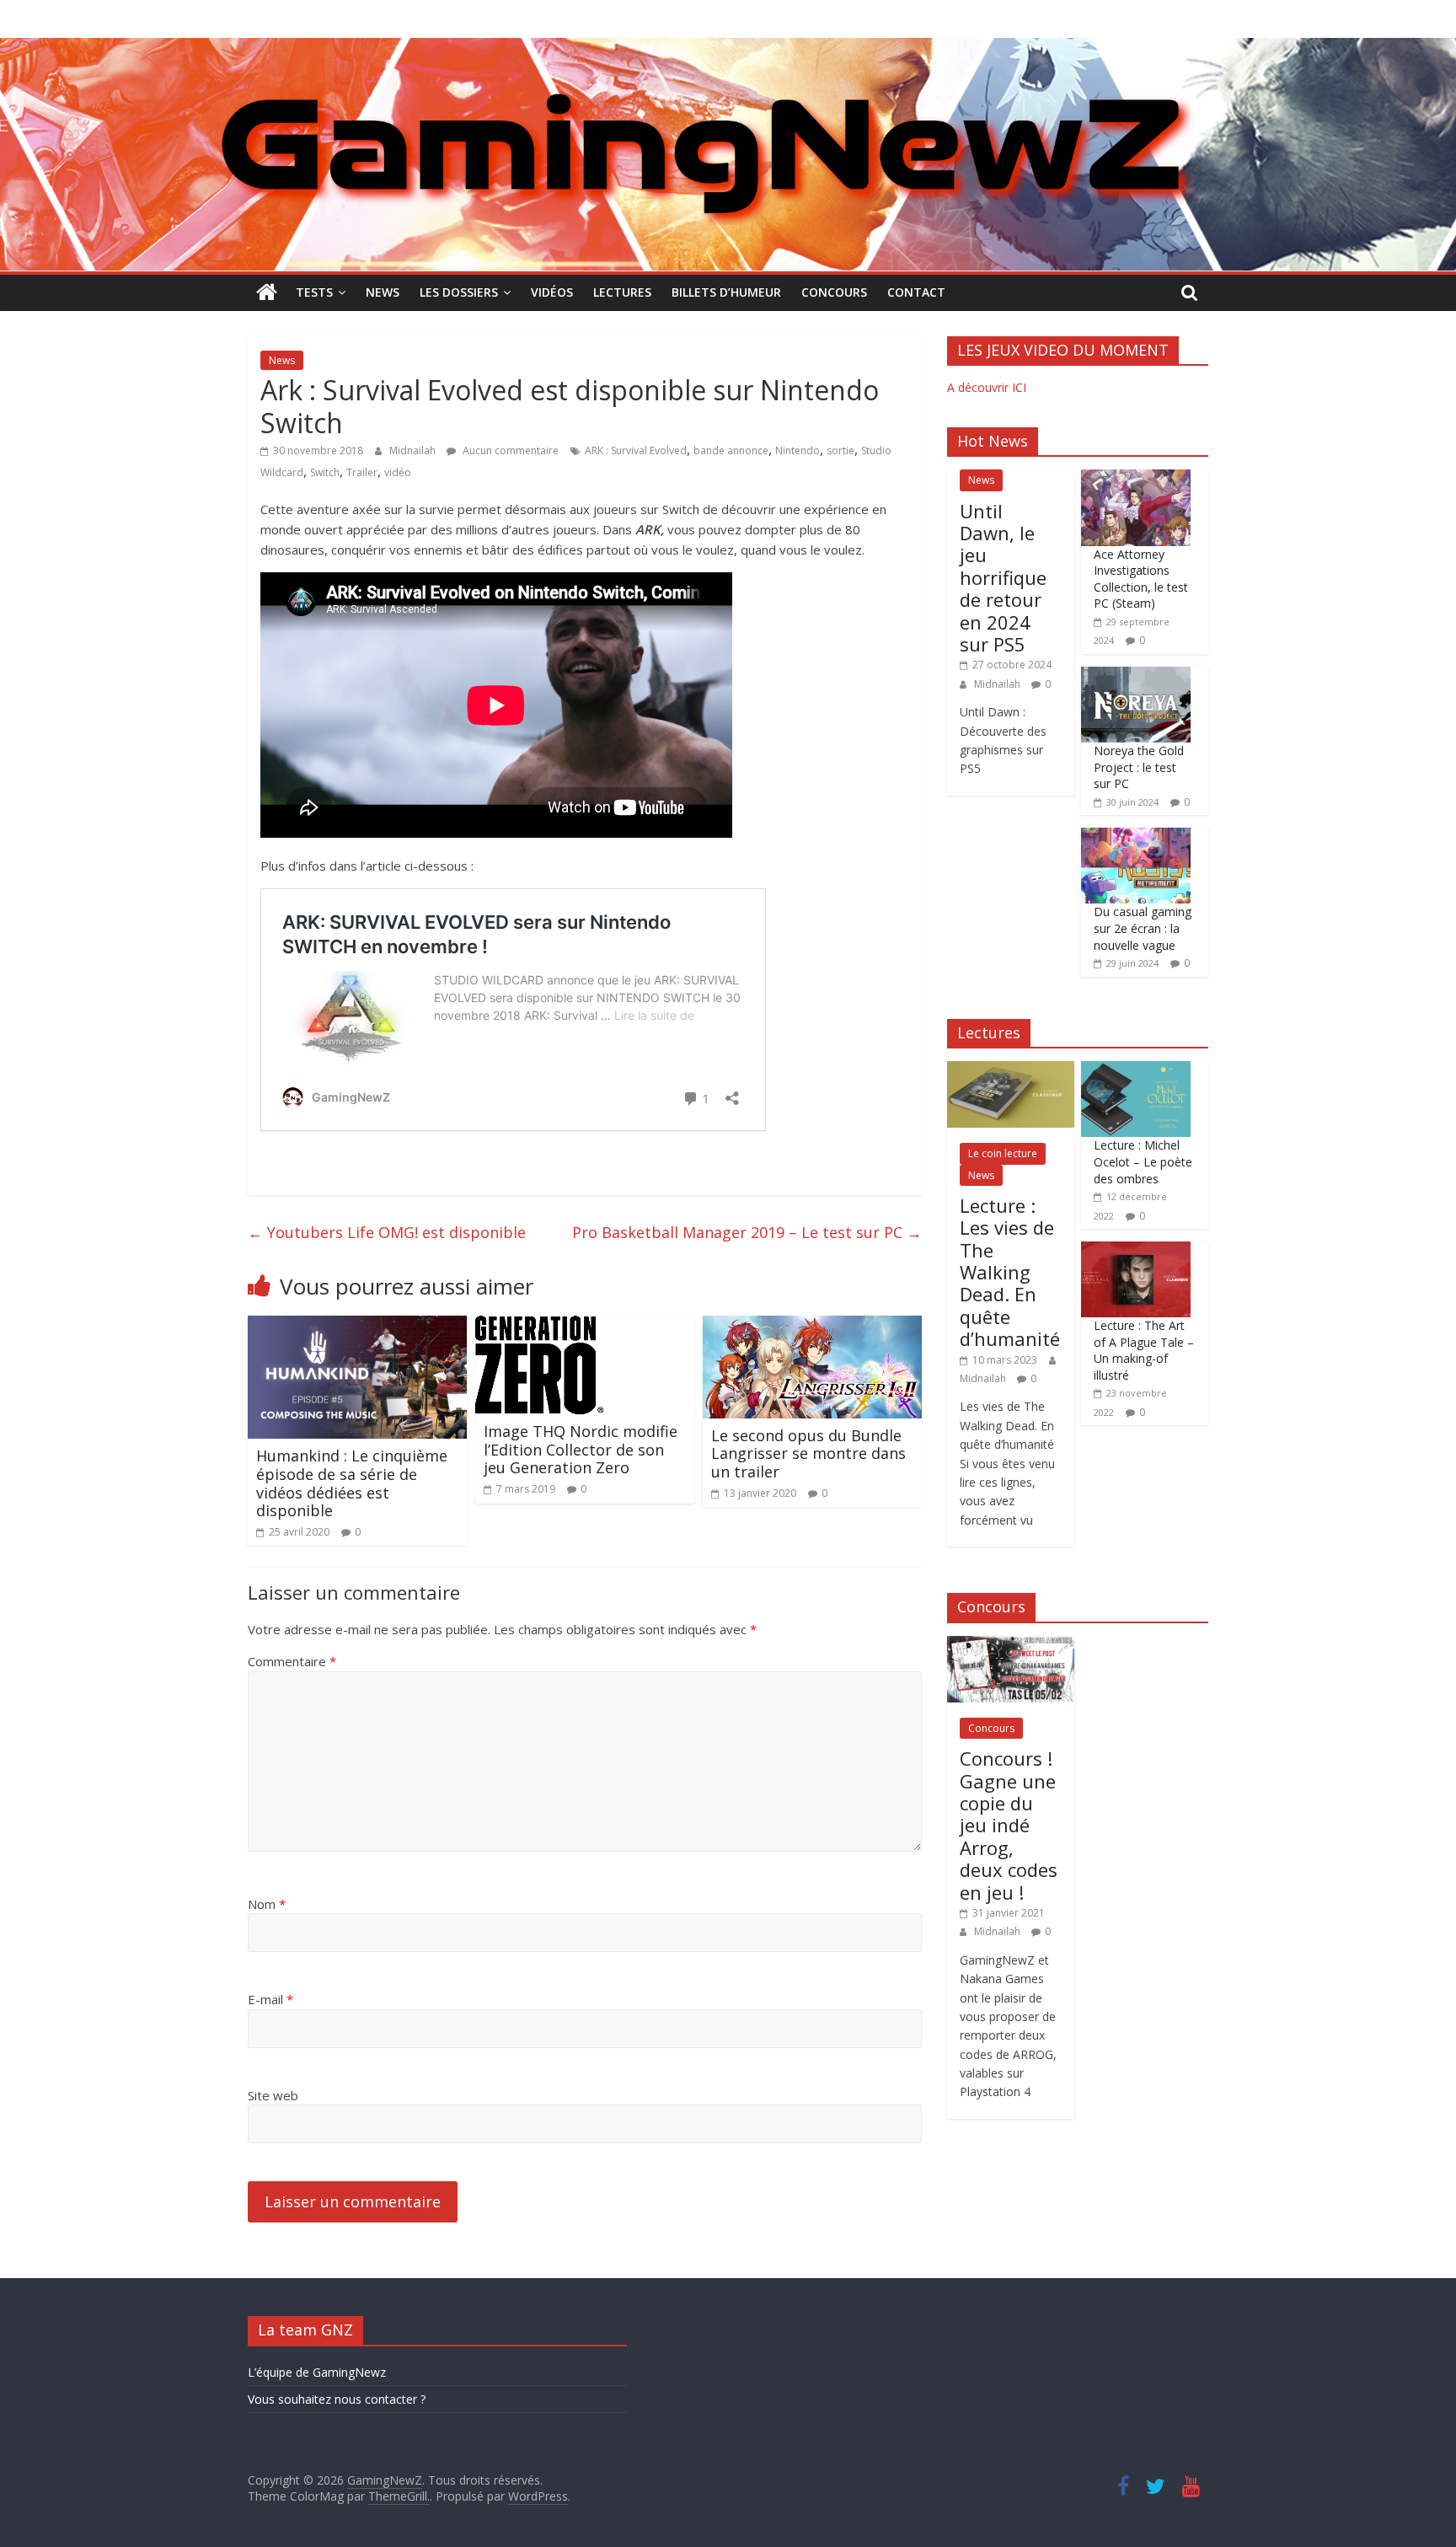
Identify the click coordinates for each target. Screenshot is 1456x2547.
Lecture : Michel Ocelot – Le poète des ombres (1143, 1161)
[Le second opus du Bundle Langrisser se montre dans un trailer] (812, 1326)
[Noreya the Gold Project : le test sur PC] (1136, 676)
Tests (314, 292)
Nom (267, 1904)
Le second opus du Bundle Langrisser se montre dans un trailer (808, 1453)
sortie (840, 450)
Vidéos (552, 292)
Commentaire (292, 1661)
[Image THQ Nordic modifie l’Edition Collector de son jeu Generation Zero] (539, 1326)
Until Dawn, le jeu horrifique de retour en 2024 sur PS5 (1003, 577)
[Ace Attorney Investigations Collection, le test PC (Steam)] (1136, 478)
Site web (273, 2095)
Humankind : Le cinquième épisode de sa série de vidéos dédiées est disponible (352, 1483)
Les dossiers (459, 292)
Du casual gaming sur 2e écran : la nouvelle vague (1143, 928)
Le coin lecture (1003, 1153)
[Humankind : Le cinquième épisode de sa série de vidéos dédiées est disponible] (357, 1326)
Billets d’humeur (726, 292)
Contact (916, 292)
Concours (834, 292)
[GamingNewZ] (728, 48)
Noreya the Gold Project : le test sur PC (1139, 767)
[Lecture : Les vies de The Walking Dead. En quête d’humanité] (1011, 1070)
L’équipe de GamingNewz (317, 2372)
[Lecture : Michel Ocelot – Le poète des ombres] (1136, 1070)
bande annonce (731, 450)
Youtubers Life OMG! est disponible (387, 1232)
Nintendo (798, 450)
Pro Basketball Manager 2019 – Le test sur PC (747, 1232)
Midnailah (414, 450)
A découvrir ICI (987, 387)
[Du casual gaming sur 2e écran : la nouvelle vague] (1136, 836)
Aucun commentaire (509, 450)
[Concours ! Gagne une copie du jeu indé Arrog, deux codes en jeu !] (1011, 1645)
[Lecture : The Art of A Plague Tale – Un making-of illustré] (1136, 1250)
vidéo (398, 472)
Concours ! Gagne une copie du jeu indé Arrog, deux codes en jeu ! (1009, 1825)
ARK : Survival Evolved (636, 450)
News (383, 292)
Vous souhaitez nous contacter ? (337, 2399)
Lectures (622, 292)
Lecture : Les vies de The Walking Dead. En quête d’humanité (1010, 1272)
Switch (325, 472)
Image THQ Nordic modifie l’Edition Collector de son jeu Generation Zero (581, 1449)
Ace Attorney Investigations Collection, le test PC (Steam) (1141, 579)
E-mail (270, 1999)
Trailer (362, 472)
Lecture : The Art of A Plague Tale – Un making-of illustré (1144, 1350)
